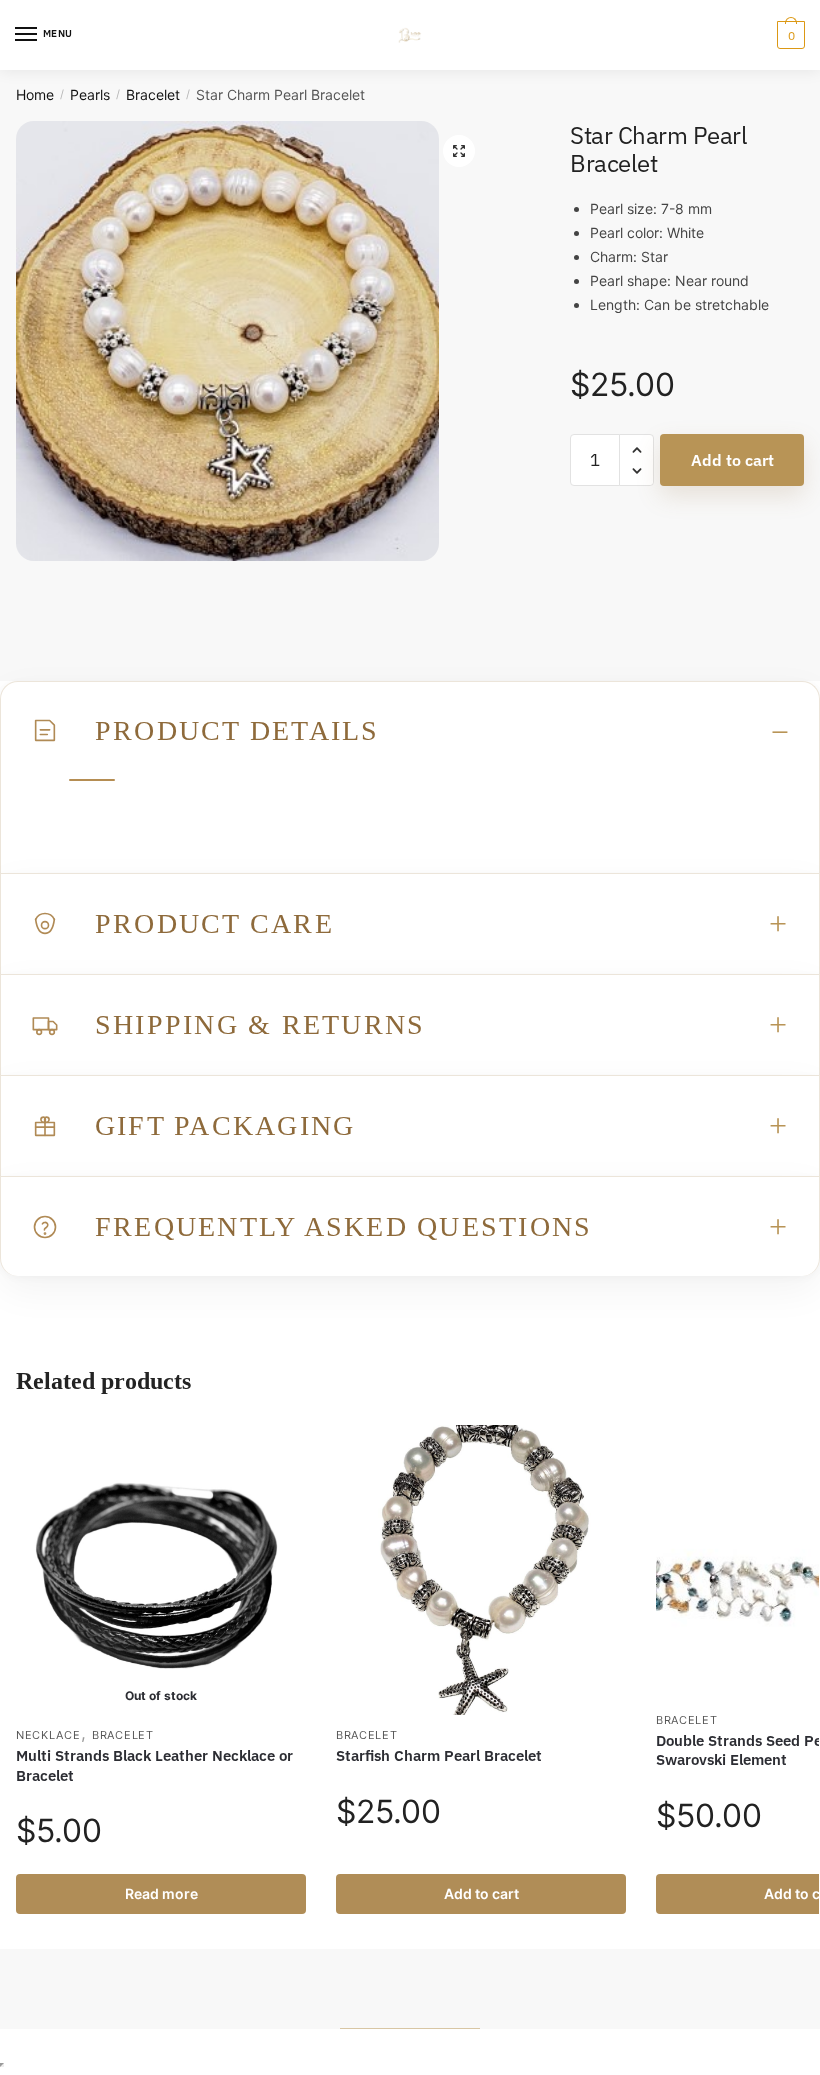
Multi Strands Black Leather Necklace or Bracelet (154, 1765)
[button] (459, 151)
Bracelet (153, 94)
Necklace (48, 1735)
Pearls (90, 94)
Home (35, 94)
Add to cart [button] (481, 1893)
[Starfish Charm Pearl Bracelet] (481, 1570)
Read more (161, 1893)
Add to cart (732, 460)
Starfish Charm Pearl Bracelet (439, 1755)
